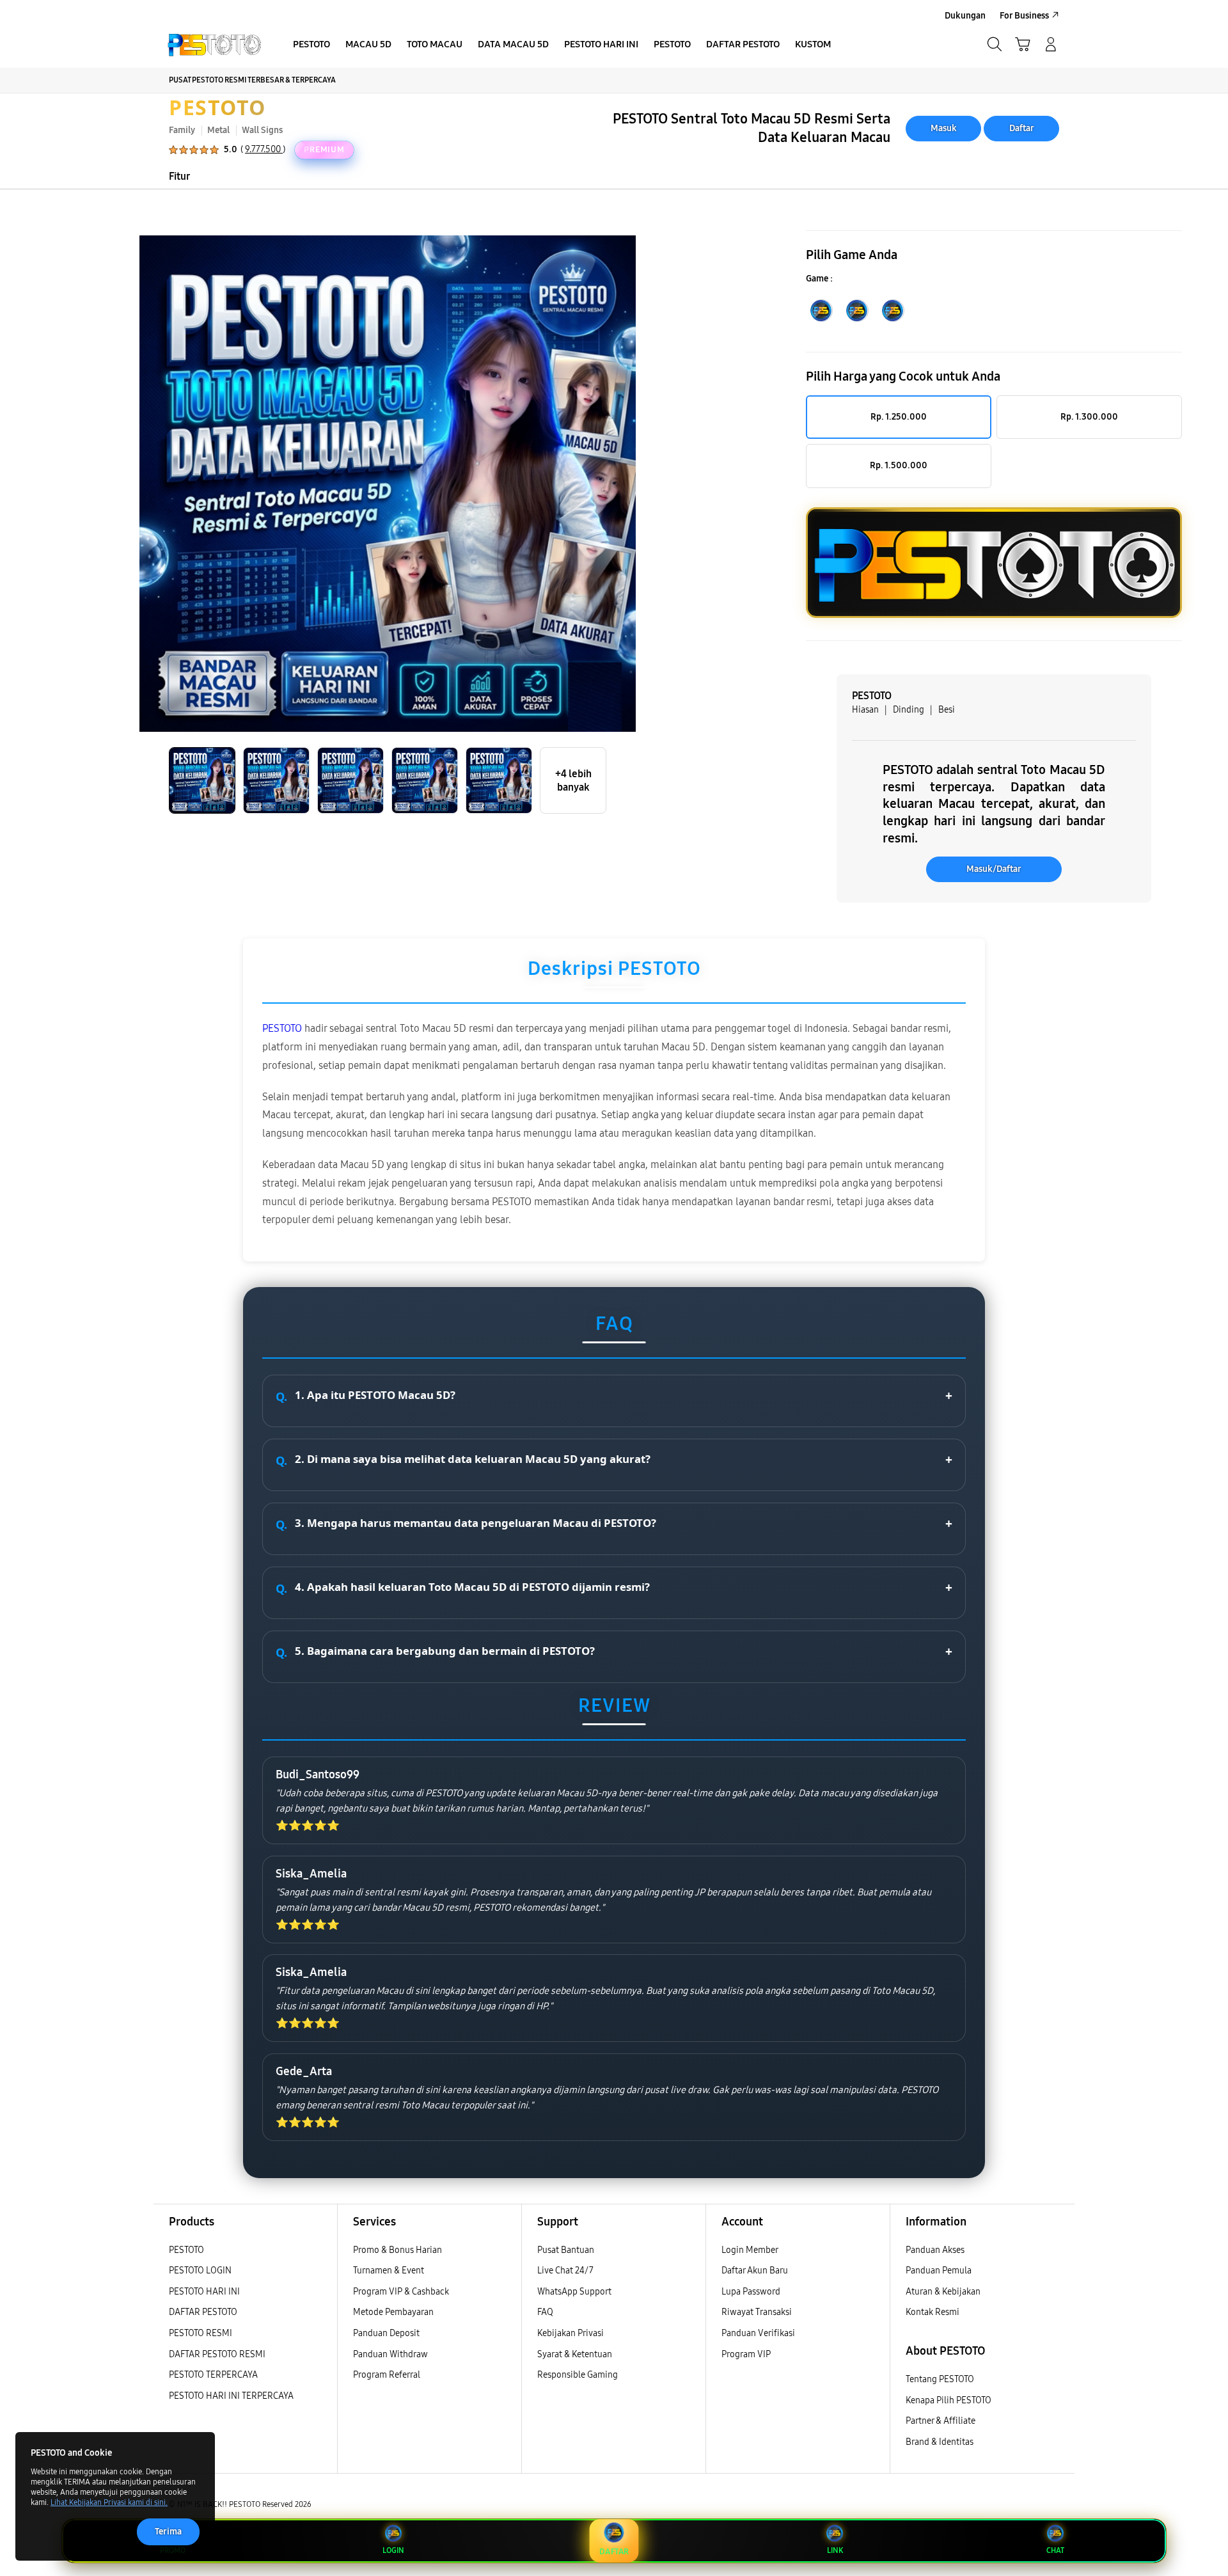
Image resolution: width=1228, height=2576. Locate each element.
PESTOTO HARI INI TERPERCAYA (231, 2396)
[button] (1023, 44)
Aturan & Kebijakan (943, 2292)
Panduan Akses (935, 2250)
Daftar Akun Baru (755, 2271)
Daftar (1022, 128)
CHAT (1055, 2550)
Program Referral (387, 2375)
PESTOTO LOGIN (200, 2271)
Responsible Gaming (578, 2375)
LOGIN (393, 2550)
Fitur (179, 176)
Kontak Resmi (933, 2312)
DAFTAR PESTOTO (203, 2312)
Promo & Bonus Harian (398, 2250)
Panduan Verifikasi (758, 2333)
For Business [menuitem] (1024, 16)
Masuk (944, 128)
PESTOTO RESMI (201, 2333)
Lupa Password (751, 2292)
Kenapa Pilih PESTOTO (949, 2400)
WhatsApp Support (574, 2292)
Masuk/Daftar (994, 869)
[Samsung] (214, 44)
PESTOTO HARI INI (204, 2292)
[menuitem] (311, 45)
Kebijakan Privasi (571, 2333)
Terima (168, 2532)
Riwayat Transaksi (757, 2312)
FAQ (545, 2312)
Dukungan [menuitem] (965, 16)
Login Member (750, 2250)
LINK (835, 2550)
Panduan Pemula (939, 2271)
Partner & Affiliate (941, 2421)
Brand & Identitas (940, 2442)
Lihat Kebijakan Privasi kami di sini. (109, 2502)
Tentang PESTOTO (940, 2379)
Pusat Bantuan (566, 2250)
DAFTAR (614, 2551)
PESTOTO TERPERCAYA (213, 2375)
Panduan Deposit (386, 2333)
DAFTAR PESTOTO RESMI (217, 2354)
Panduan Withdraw (390, 2354)
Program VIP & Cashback (401, 2292)
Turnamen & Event (389, 2271)
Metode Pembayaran (393, 2312)
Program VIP (746, 2354)
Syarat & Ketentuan (575, 2354)
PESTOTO (217, 107)
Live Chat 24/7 (565, 2271)
